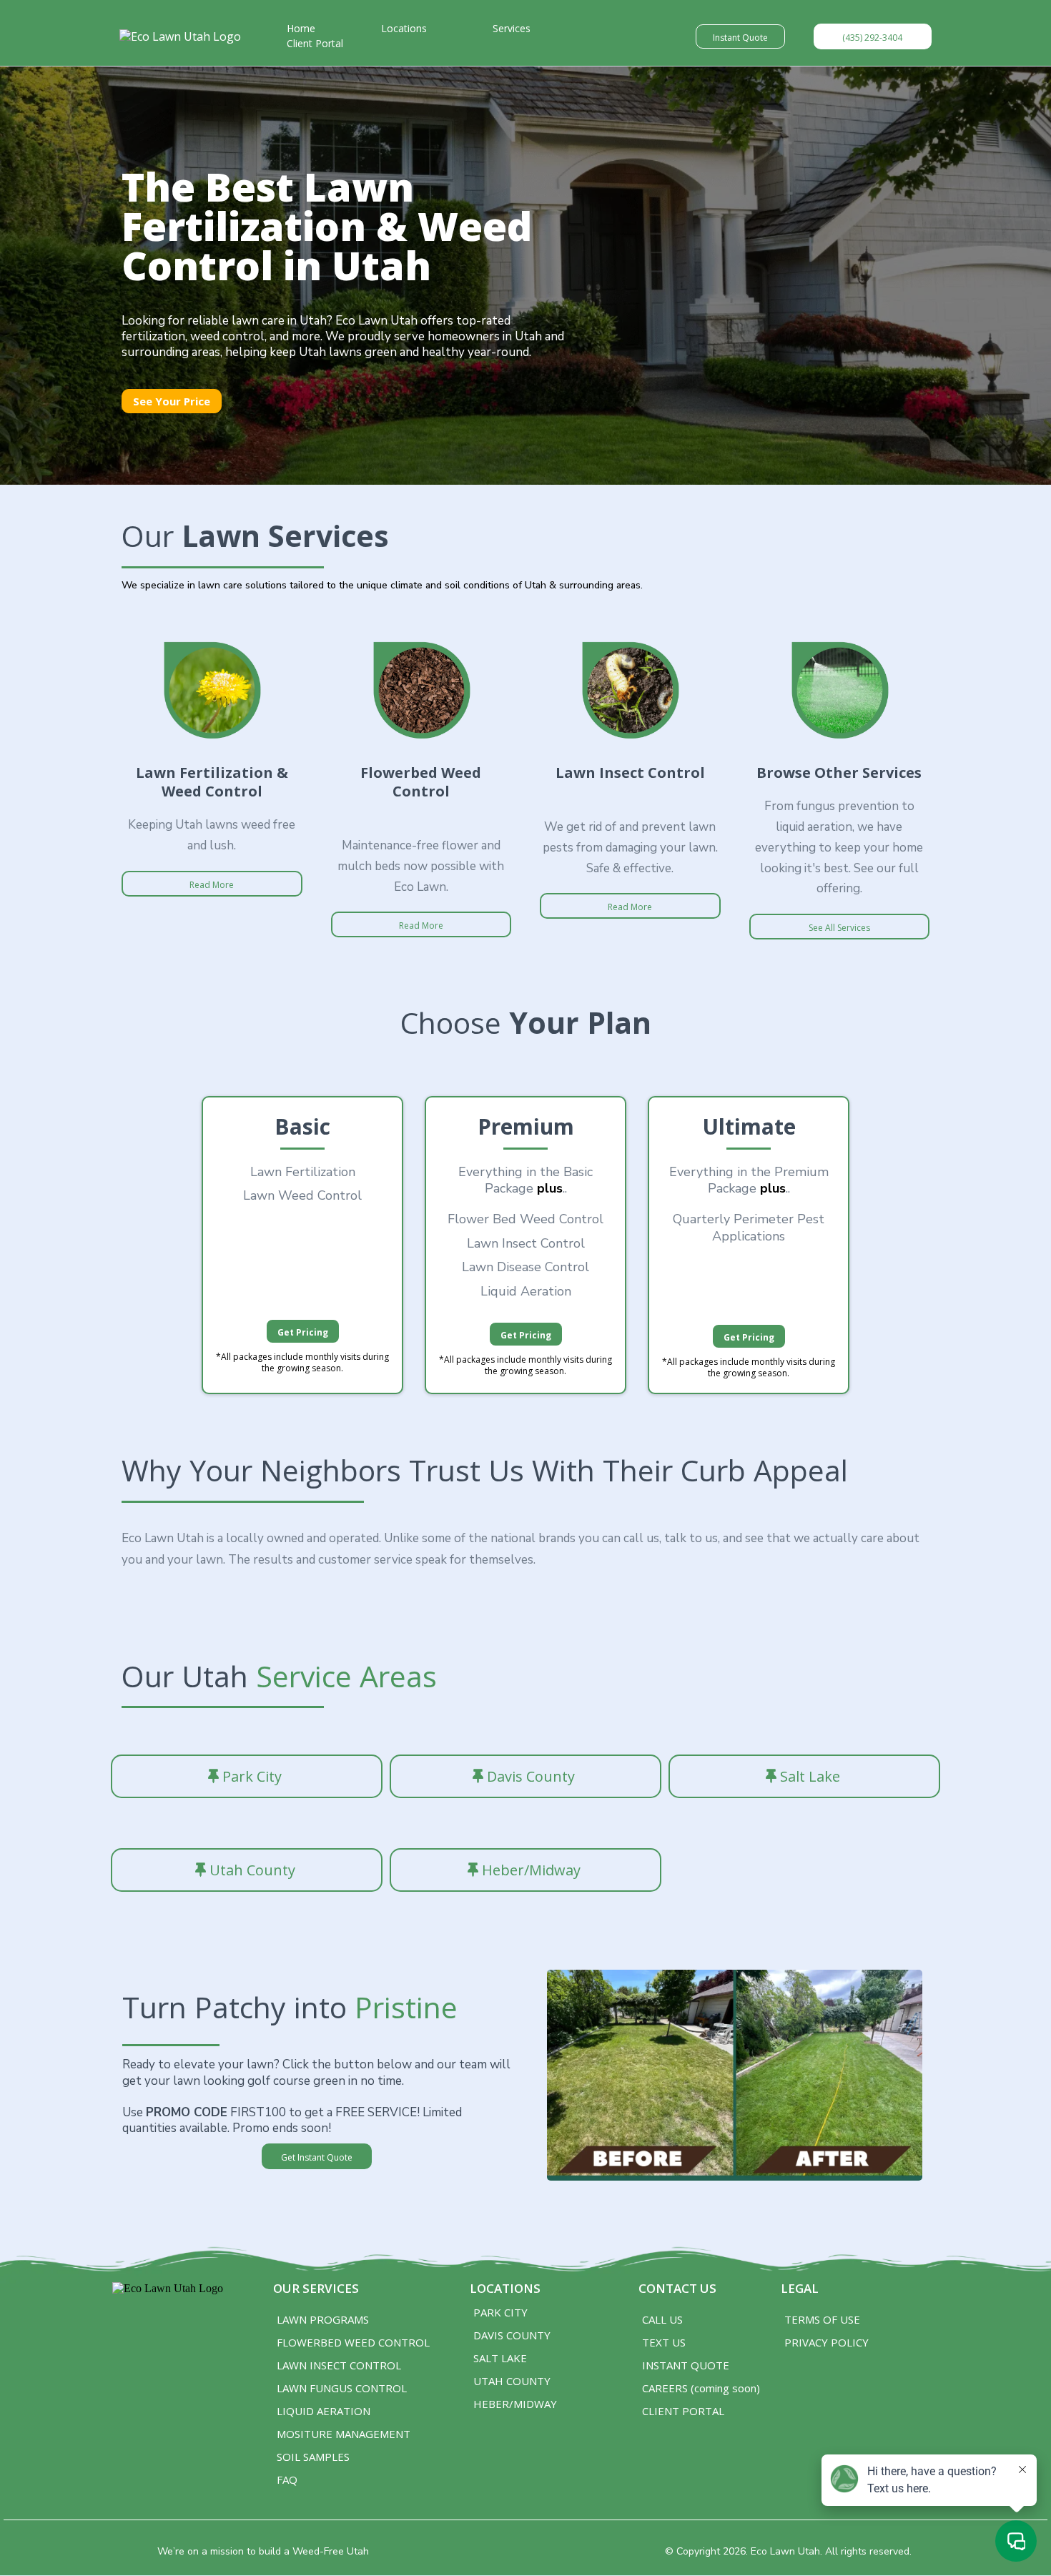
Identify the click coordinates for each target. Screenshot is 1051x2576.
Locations (404, 28)
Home (301, 28)
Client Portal (315, 43)
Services (512, 28)
